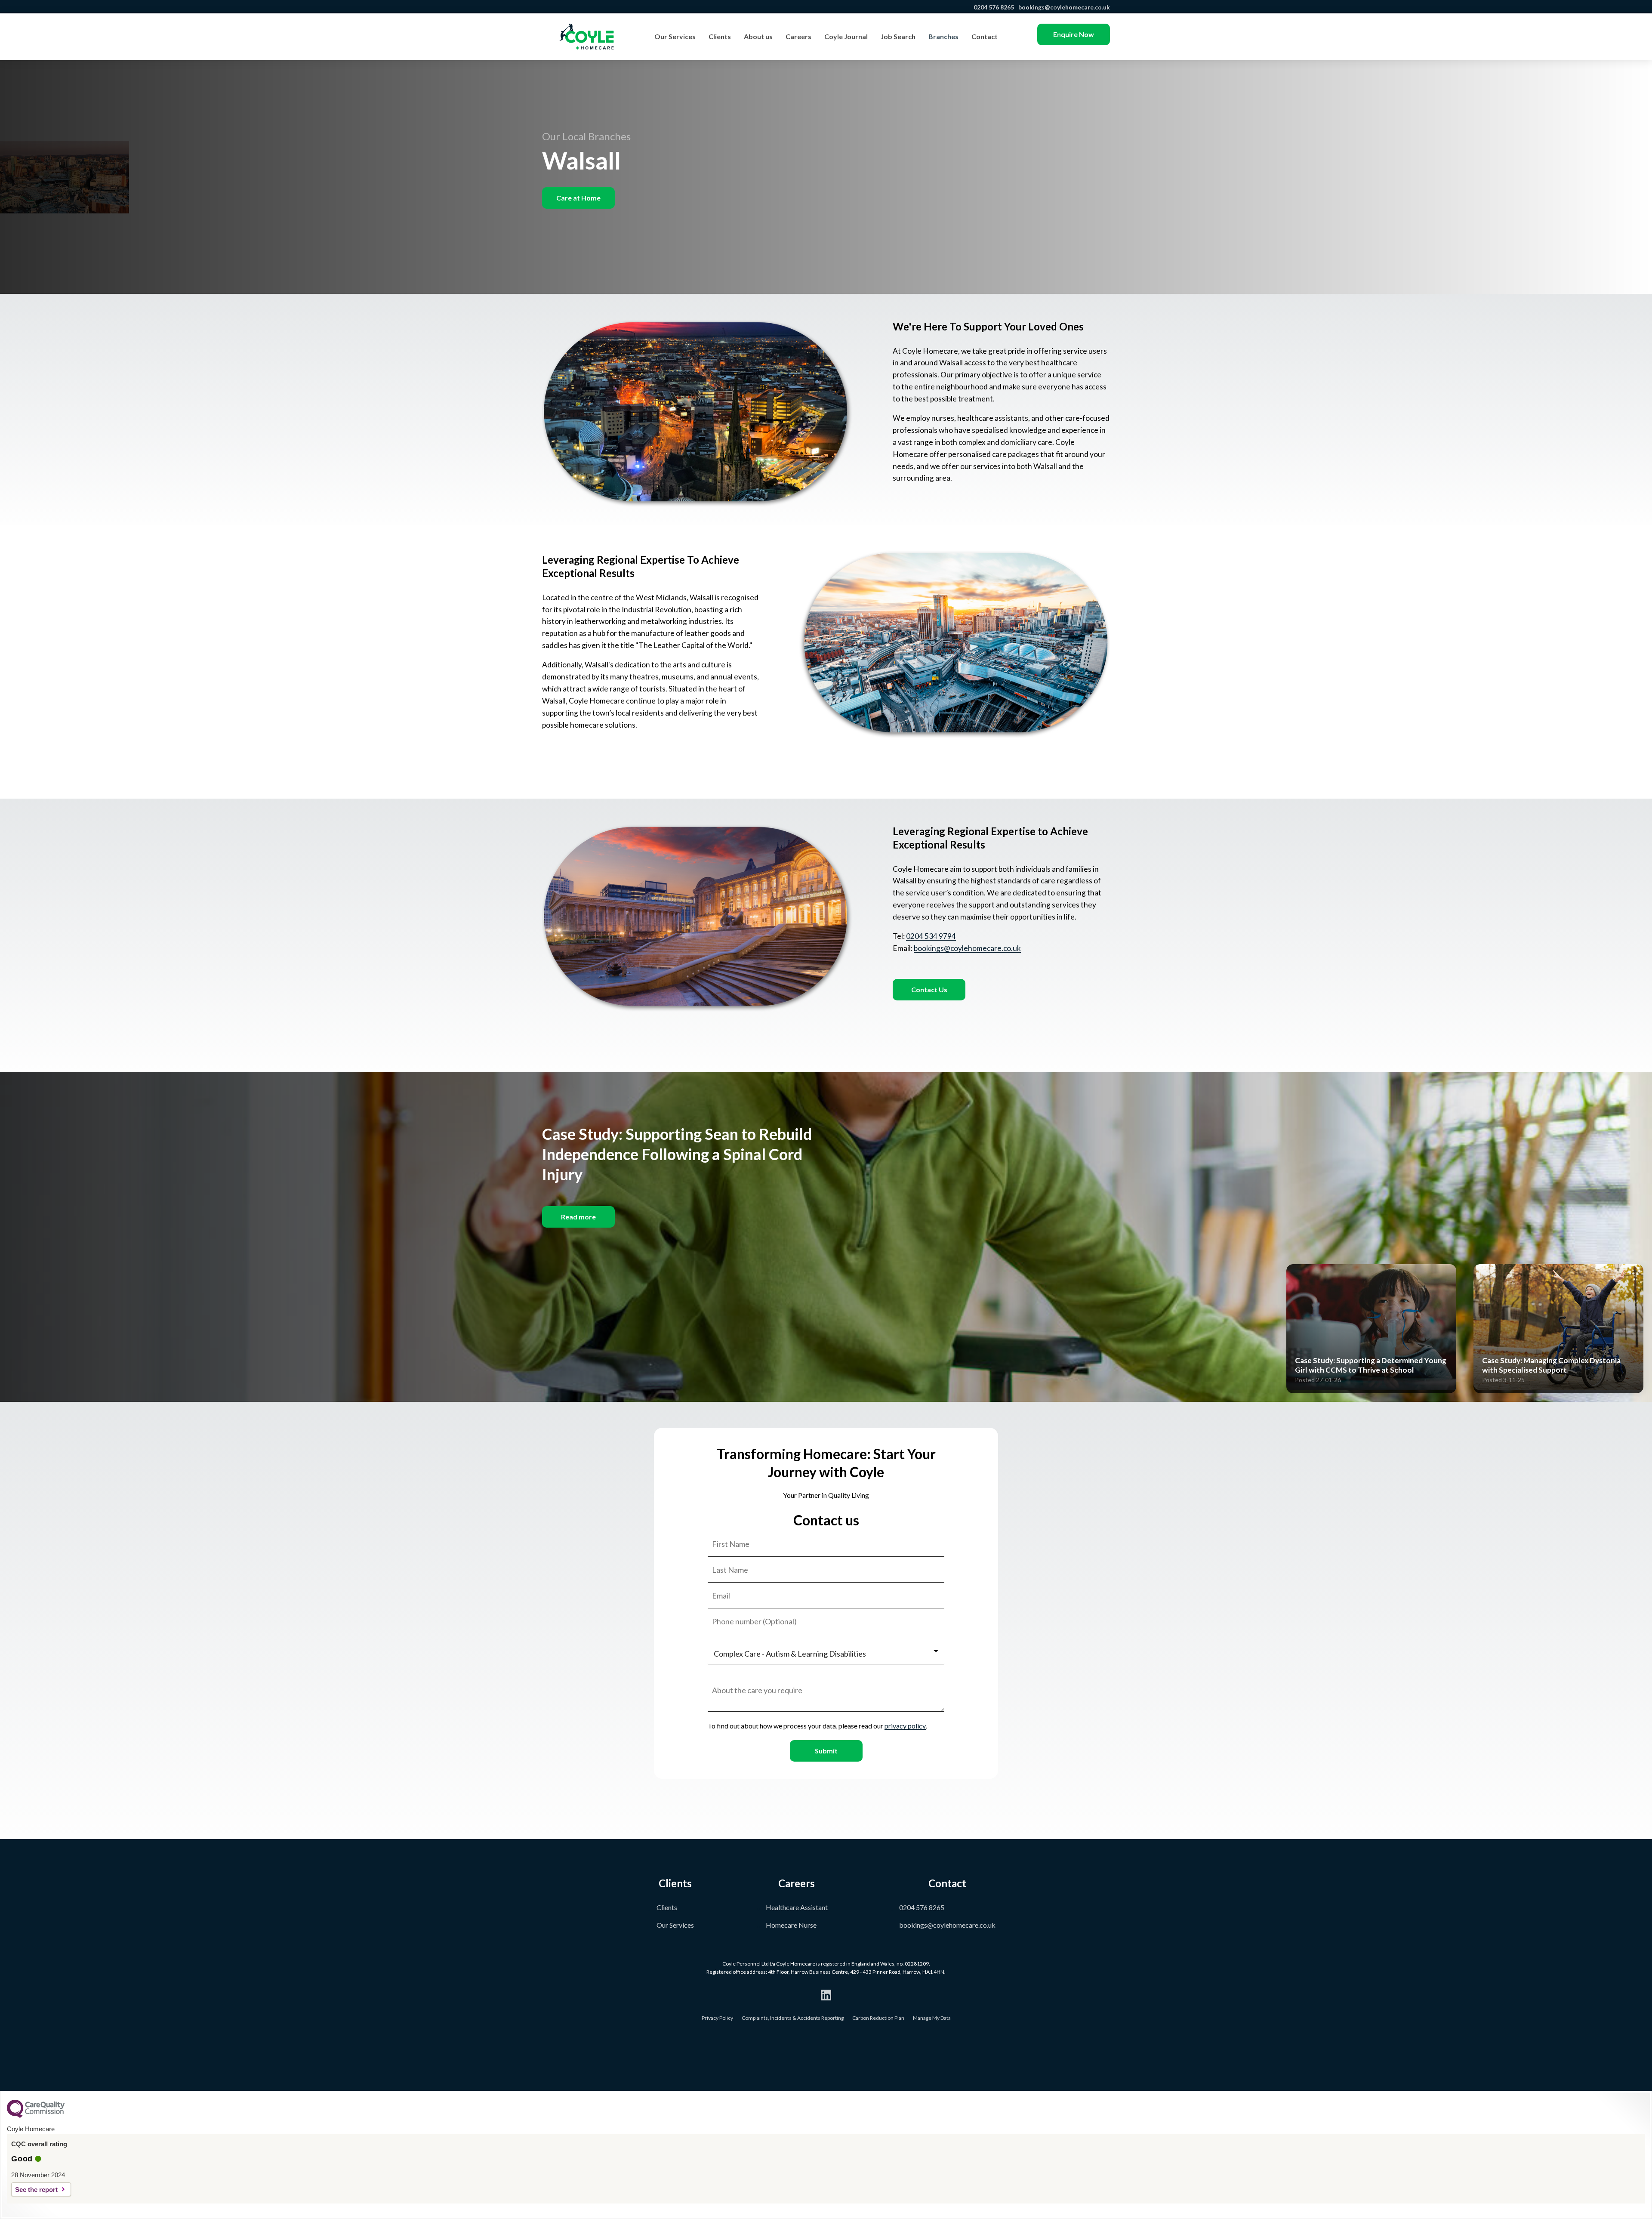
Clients (720, 36)
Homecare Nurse (791, 1925)
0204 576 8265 (994, 7)
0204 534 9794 (931, 936)
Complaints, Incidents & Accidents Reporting (793, 2018)
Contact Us (929, 989)
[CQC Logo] (36, 2116)
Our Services (675, 36)
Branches (943, 36)
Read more (578, 1217)
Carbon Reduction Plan (878, 2018)
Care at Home (578, 198)
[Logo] (587, 37)
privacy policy (905, 1726)
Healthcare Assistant (797, 1907)
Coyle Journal (846, 36)
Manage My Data (932, 2018)
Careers (798, 36)
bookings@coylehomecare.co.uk (1064, 7)
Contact (985, 36)
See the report (36, 2190)
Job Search (898, 36)
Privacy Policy (717, 2018)
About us (758, 36)
